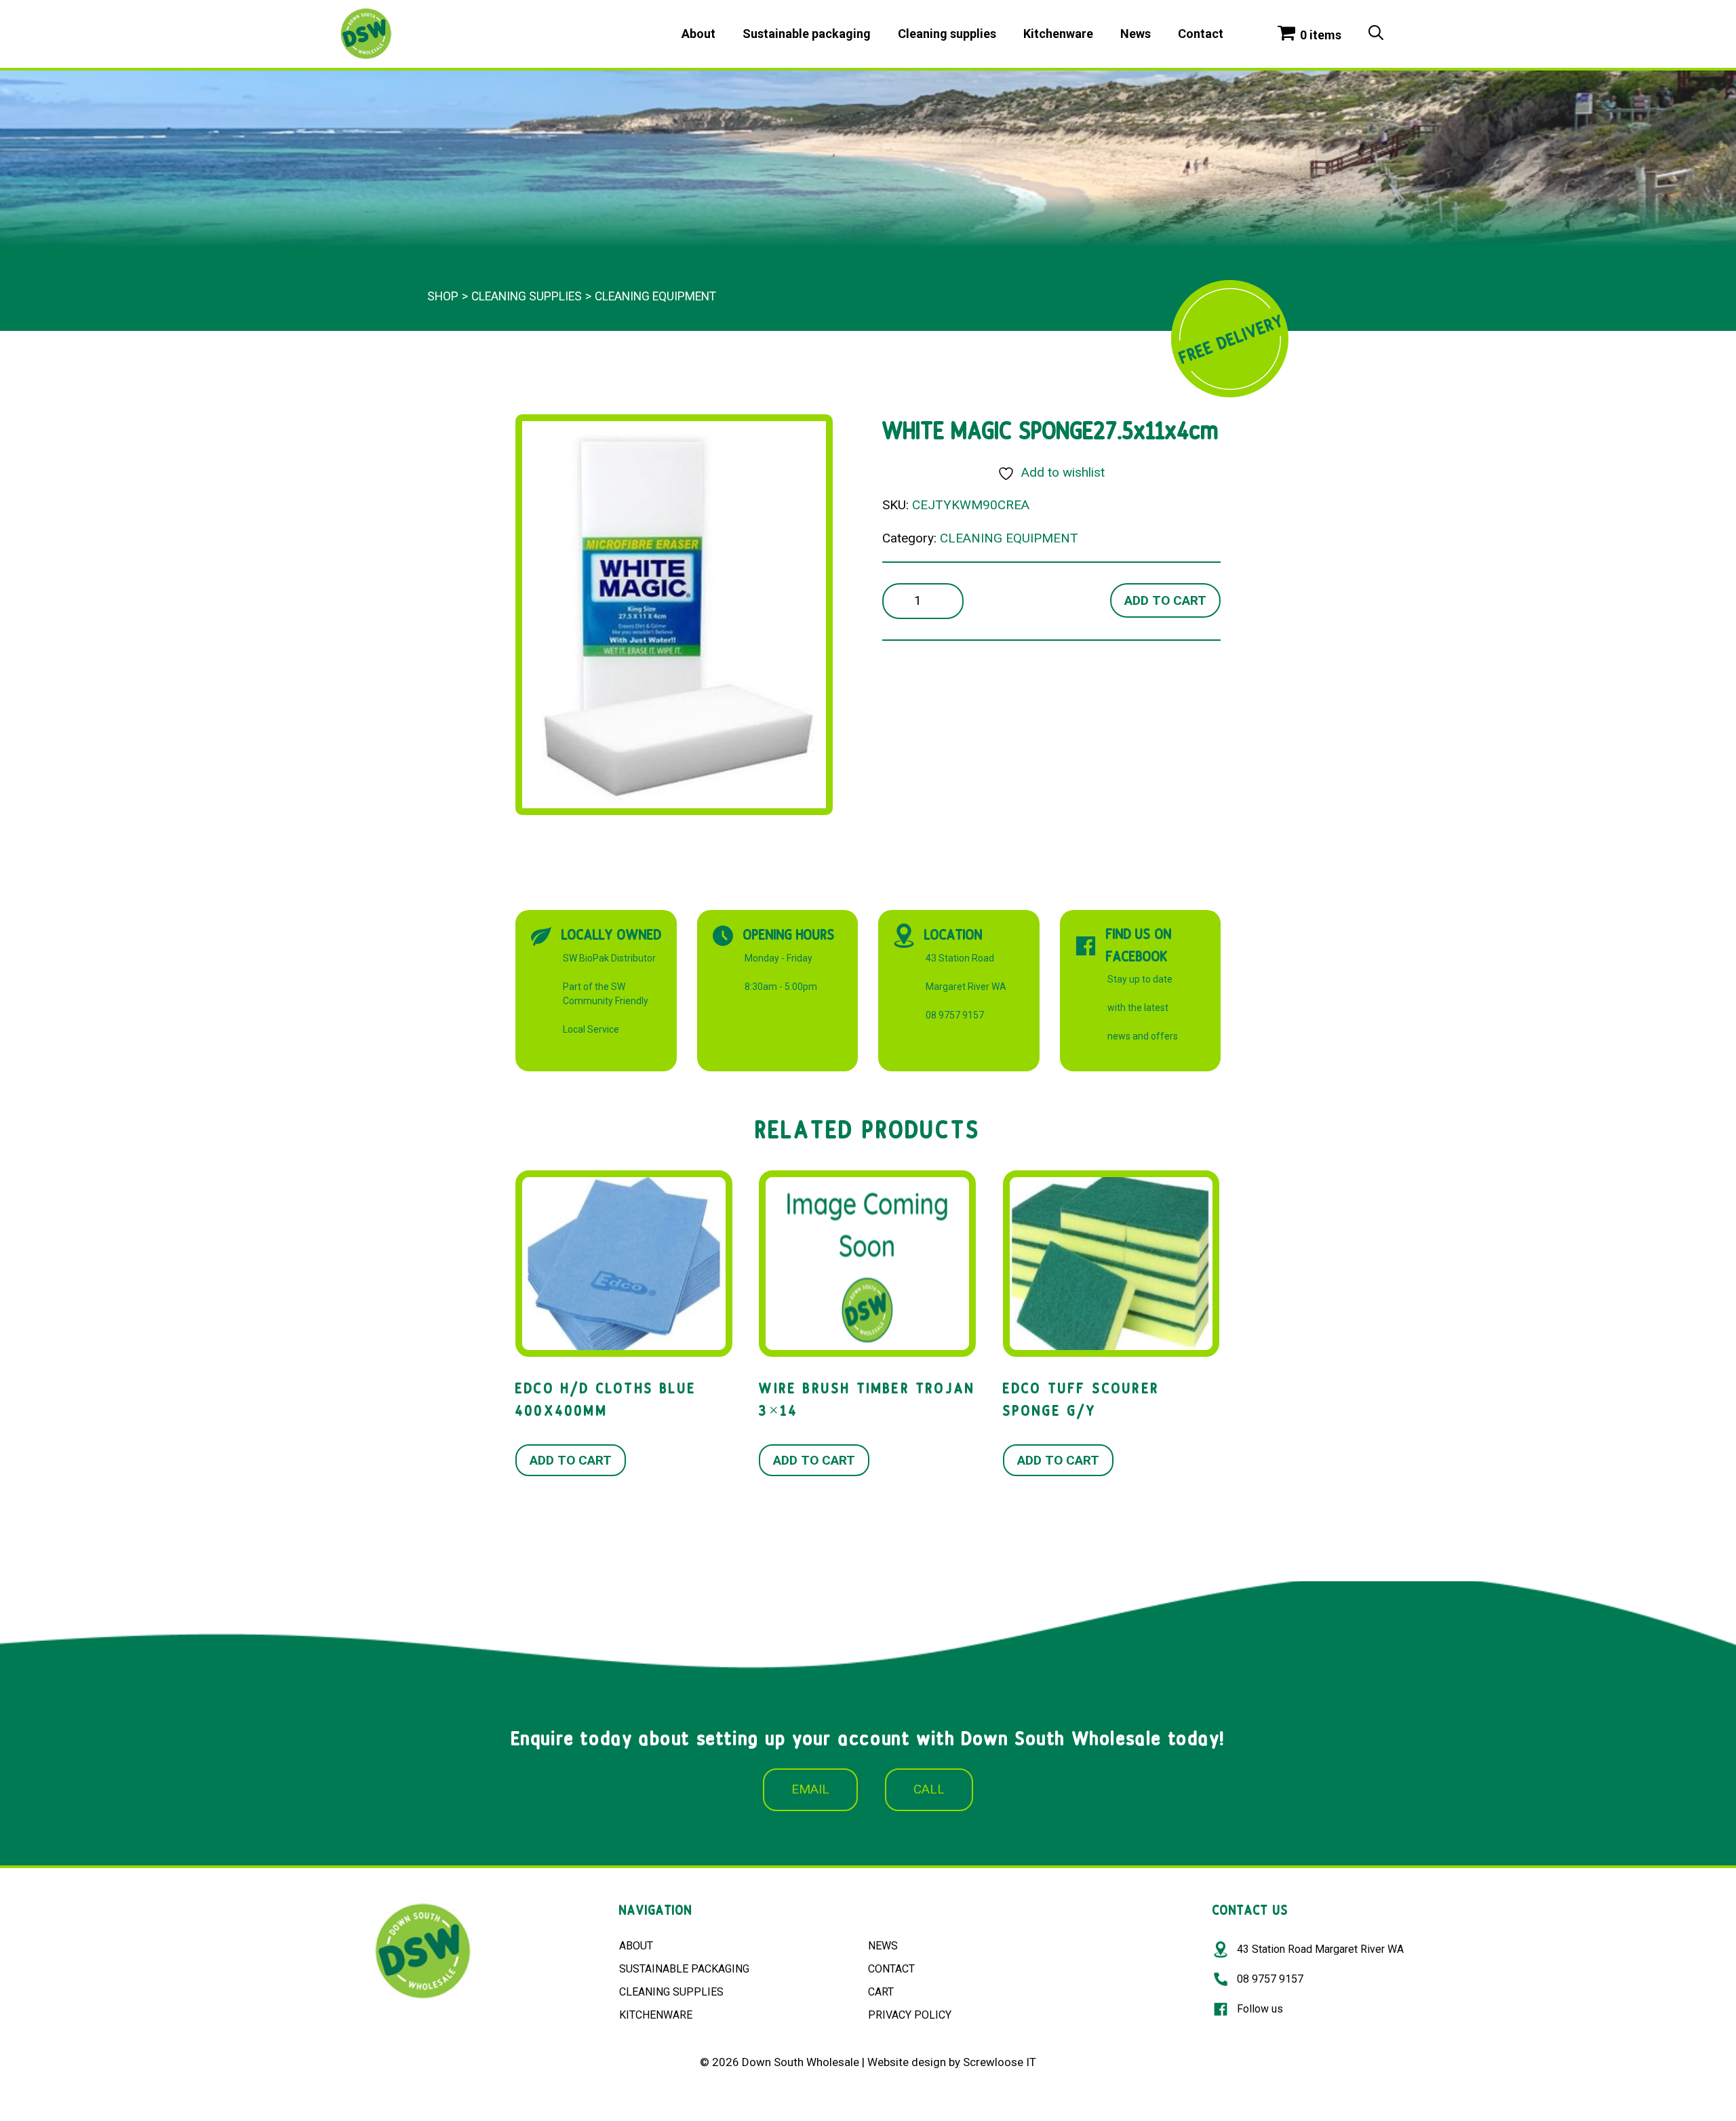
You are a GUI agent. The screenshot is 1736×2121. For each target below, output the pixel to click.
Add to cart (1165, 600)
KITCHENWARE (656, 2015)
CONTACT (891, 1969)
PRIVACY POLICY (910, 2015)
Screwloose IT (1000, 2062)
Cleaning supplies (947, 34)
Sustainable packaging (807, 34)
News (1136, 34)
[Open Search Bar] (1376, 34)
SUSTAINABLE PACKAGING (684, 1969)
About (698, 34)
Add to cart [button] (571, 1460)
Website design (907, 2062)
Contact (1201, 34)
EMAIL (810, 1789)
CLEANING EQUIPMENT (655, 296)
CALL (929, 1789)
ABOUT (636, 1946)
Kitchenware (1058, 34)
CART (881, 1992)
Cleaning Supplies (527, 296)
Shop (443, 296)
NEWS (883, 1946)
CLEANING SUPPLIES (671, 1992)
